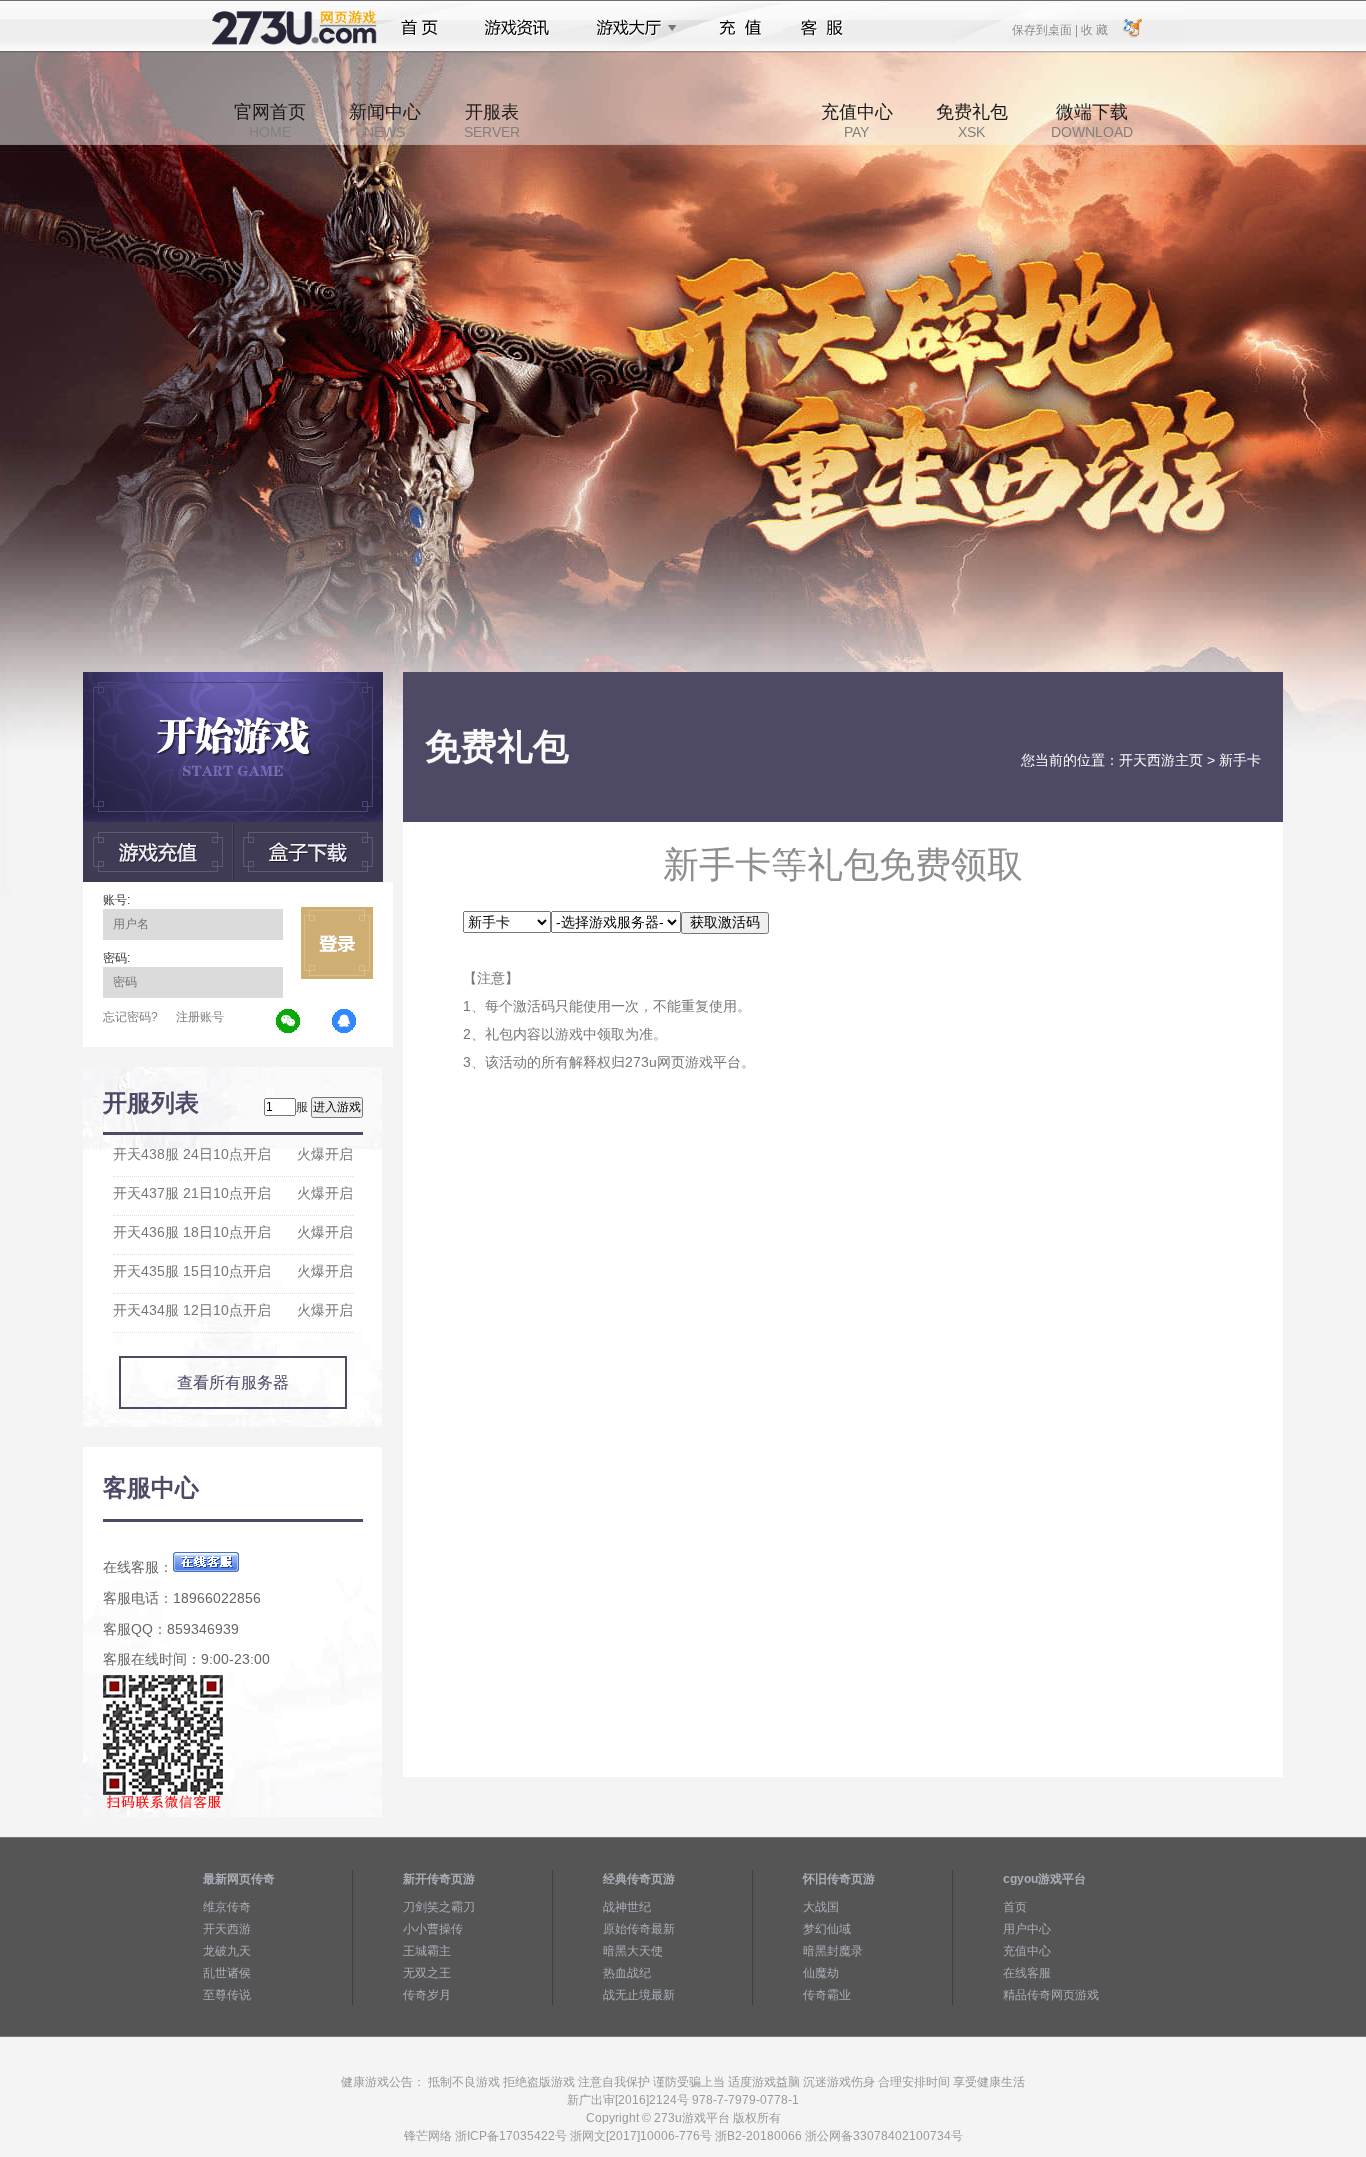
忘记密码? (130, 1017)
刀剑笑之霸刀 (439, 1907)
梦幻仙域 (827, 1929)
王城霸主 (427, 1951)
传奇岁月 (427, 1995)
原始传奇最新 (639, 1929)
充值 (739, 28)
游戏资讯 (517, 28)
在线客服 (1027, 1973)
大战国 (821, 1907)
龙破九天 (227, 1951)
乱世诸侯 (227, 1973)
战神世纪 (627, 1907)
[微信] (289, 1022)
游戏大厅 (631, 28)
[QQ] (345, 1022)
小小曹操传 (433, 1929)
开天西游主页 (1161, 760)
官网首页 (270, 121)
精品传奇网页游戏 (1051, 1995)
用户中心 (1027, 1929)
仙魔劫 (821, 1973)
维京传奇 (227, 1907)
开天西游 (227, 1929)
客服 (822, 28)
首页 (419, 28)
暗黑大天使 (633, 1951)
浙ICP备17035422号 (511, 2136)
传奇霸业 (827, 1995)
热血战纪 (627, 1973)
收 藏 (1094, 29)
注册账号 (200, 1017)
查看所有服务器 (233, 1382)
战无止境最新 (639, 1995)
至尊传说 (227, 1995)
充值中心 (857, 121)
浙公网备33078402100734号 (884, 2136)
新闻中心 (385, 121)
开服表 (492, 121)
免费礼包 (972, 121)
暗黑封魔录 (833, 1951)
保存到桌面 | (1046, 29)
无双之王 (427, 1973)
